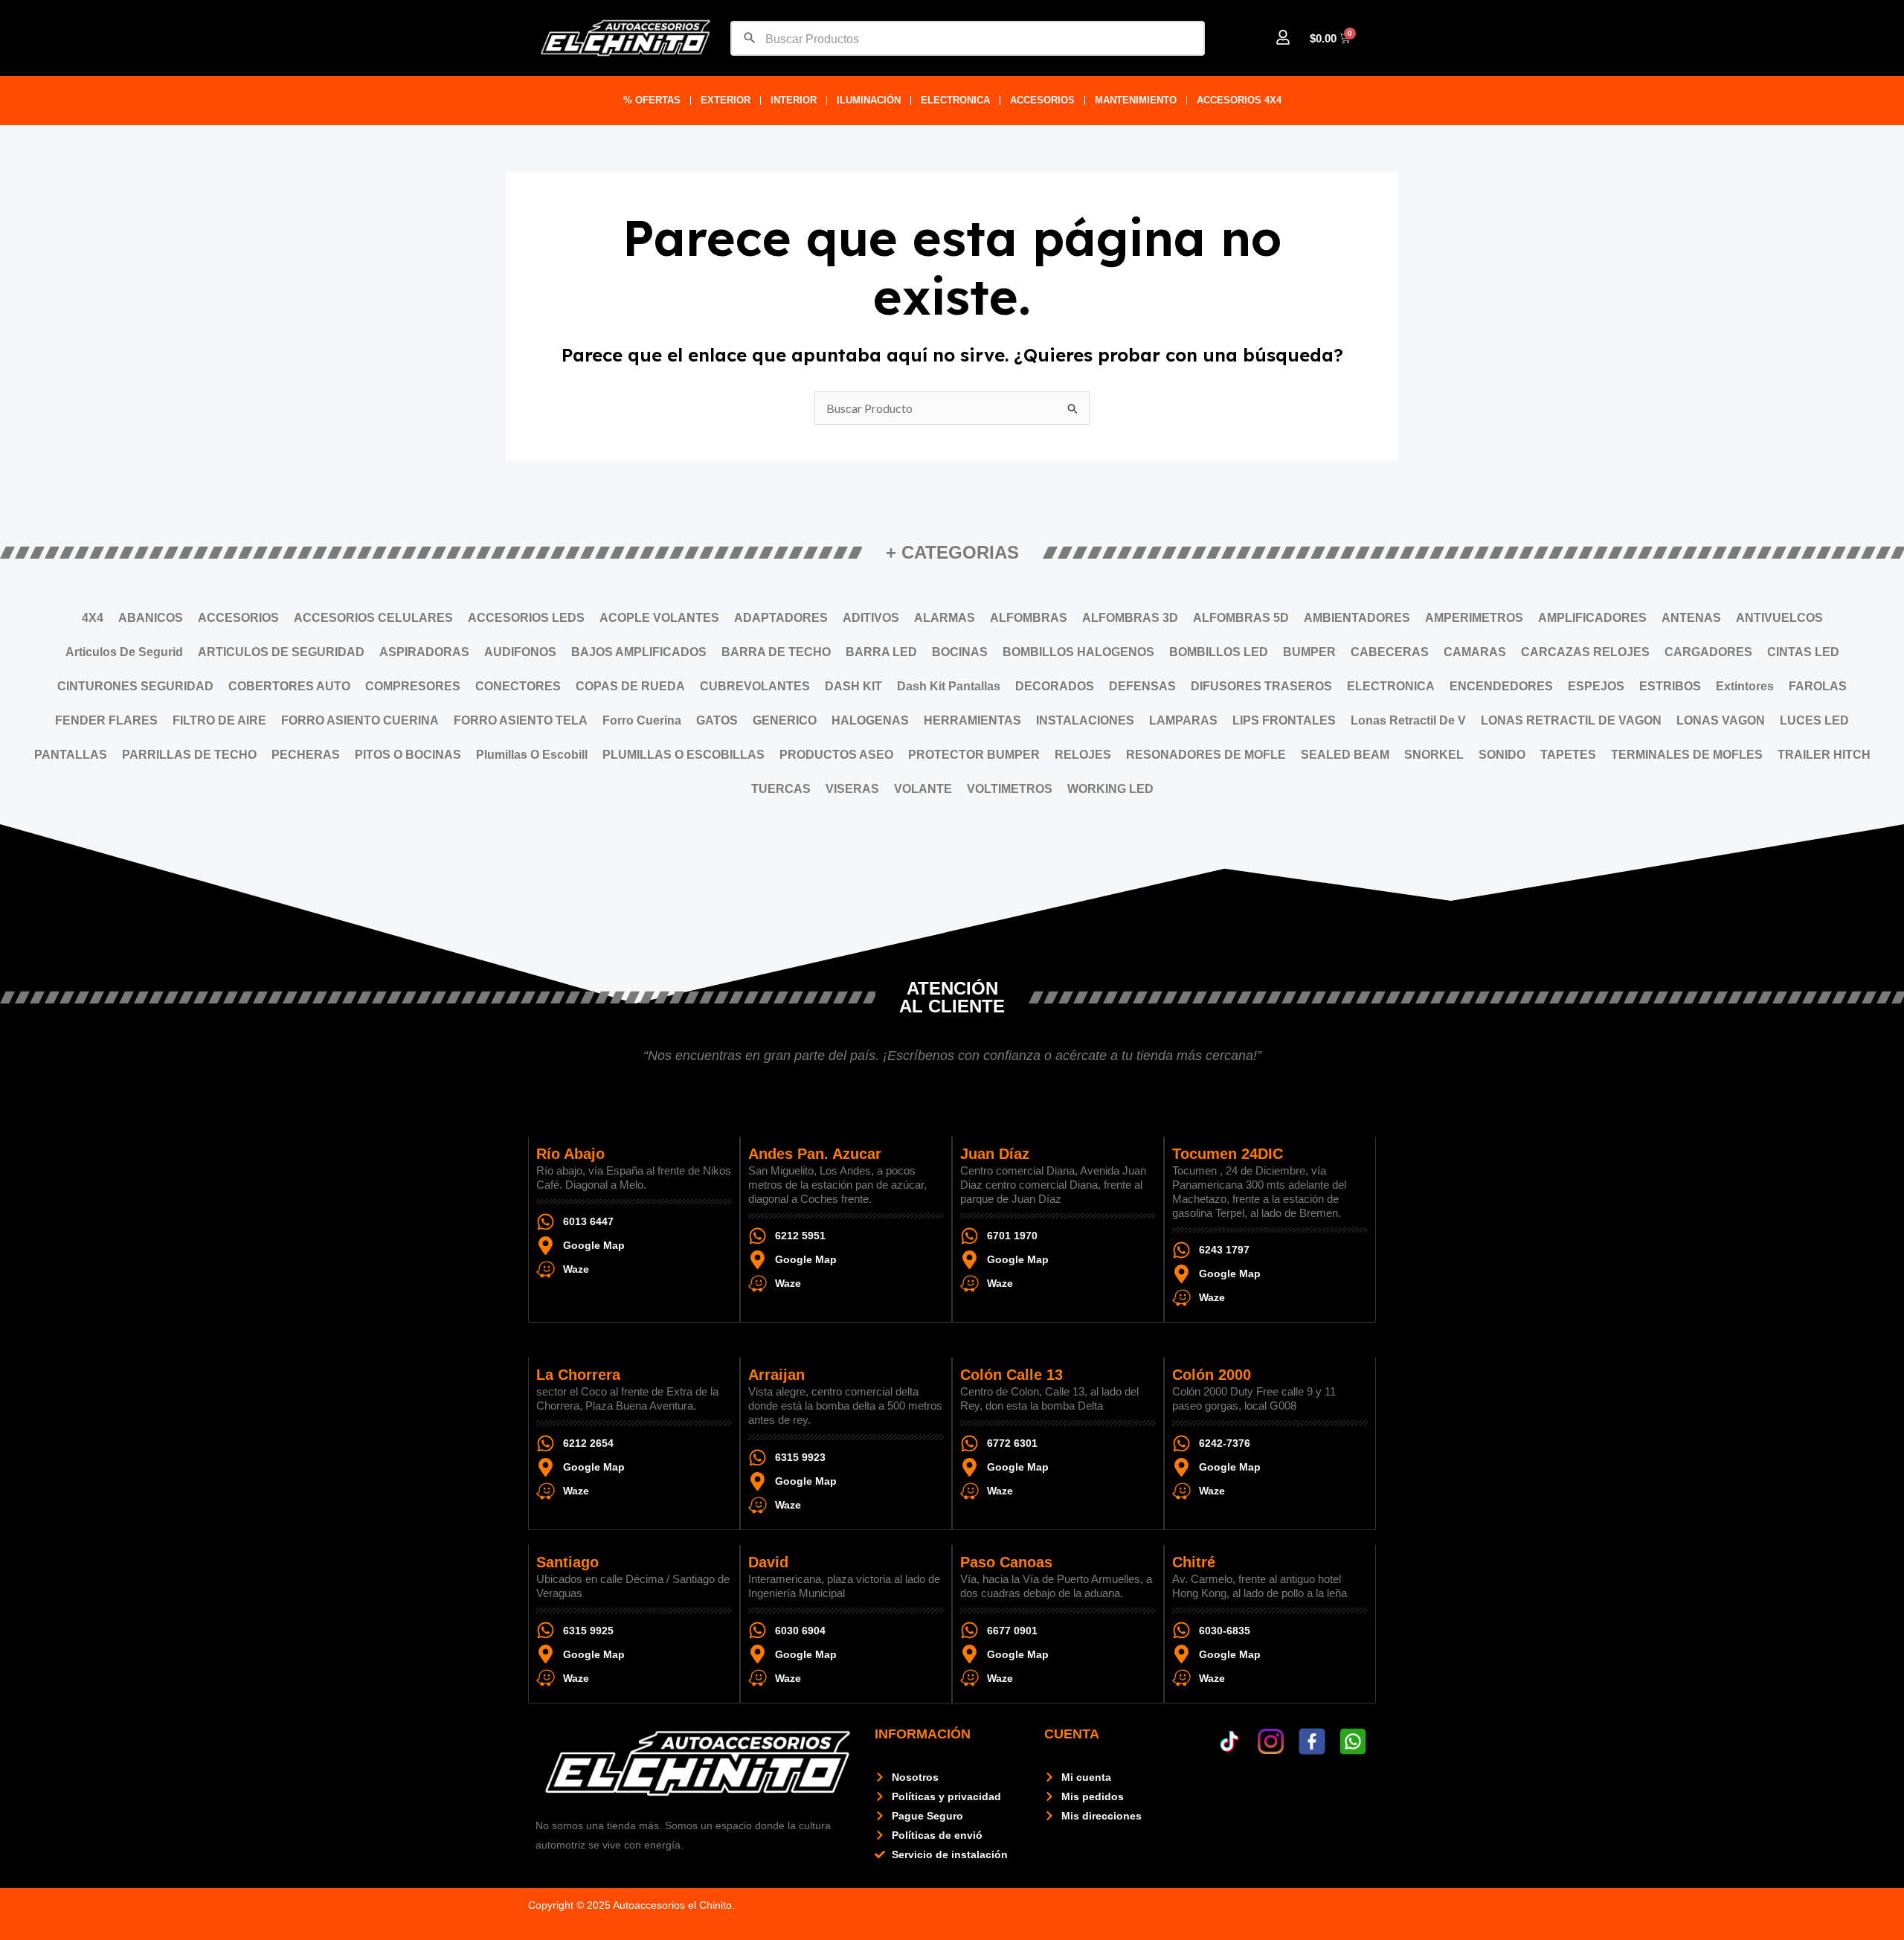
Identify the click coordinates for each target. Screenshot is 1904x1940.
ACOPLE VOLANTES (659, 618)
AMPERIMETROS (1474, 618)
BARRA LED (881, 652)
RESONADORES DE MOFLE (1206, 755)
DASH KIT (853, 686)
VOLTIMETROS (1010, 789)
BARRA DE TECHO (776, 652)
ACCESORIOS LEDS (526, 618)
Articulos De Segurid (124, 652)
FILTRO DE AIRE (219, 720)
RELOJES (1083, 755)
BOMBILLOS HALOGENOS (1078, 652)
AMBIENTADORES (1357, 618)
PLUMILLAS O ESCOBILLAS (684, 755)
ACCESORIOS (1042, 100)
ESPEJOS (1596, 686)
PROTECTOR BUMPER (974, 755)
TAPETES (1568, 755)
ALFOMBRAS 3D (1130, 618)
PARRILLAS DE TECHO (189, 755)
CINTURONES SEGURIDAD (135, 686)
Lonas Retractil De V (1408, 720)
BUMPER (1309, 652)
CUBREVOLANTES (755, 686)
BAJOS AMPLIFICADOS (639, 652)
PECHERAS (306, 755)
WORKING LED (1110, 789)
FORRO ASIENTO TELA (521, 720)
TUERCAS (781, 789)
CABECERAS (1390, 652)
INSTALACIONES (1085, 720)
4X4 (93, 618)
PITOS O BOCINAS (408, 755)
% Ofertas (652, 100)
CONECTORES (518, 686)
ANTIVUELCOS (1779, 618)
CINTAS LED (1803, 652)
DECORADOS (1055, 686)
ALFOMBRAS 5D (1241, 618)
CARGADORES (1708, 652)
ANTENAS (1691, 618)
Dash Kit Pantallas (949, 686)
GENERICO (785, 720)
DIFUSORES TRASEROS (1261, 686)
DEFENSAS (1142, 686)
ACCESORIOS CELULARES (373, 618)
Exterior (726, 100)
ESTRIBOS (1670, 686)
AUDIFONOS (520, 652)
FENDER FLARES (106, 720)
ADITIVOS (871, 618)
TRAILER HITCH (1824, 755)
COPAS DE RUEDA (630, 686)
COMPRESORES (413, 686)
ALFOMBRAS (1029, 618)
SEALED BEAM (1345, 755)
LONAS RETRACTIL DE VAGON (1571, 720)
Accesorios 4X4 (1239, 100)
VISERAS (852, 789)
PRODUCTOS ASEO (836, 755)
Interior (794, 100)
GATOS (717, 720)
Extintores (1745, 686)
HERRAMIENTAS (972, 720)
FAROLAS (1818, 686)
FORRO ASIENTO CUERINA (360, 720)
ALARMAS (945, 618)
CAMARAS (1475, 652)
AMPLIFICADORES (1592, 618)
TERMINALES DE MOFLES (1687, 755)
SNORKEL (1434, 755)
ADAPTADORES (781, 618)
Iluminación (869, 100)
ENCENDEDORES (1501, 686)
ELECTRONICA (955, 100)
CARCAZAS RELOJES (1585, 652)
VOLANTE (923, 789)
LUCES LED (1814, 720)
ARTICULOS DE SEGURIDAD (281, 652)
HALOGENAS (870, 720)
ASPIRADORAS (424, 652)
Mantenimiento (1136, 100)
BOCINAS (960, 652)
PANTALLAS (71, 755)
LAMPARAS (1183, 720)
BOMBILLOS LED (1219, 652)
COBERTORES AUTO (289, 686)
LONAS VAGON (1721, 720)
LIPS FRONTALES (1284, 720)
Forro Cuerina (642, 720)
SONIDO (1502, 755)
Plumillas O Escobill (532, 755)
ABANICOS (151, 618)
